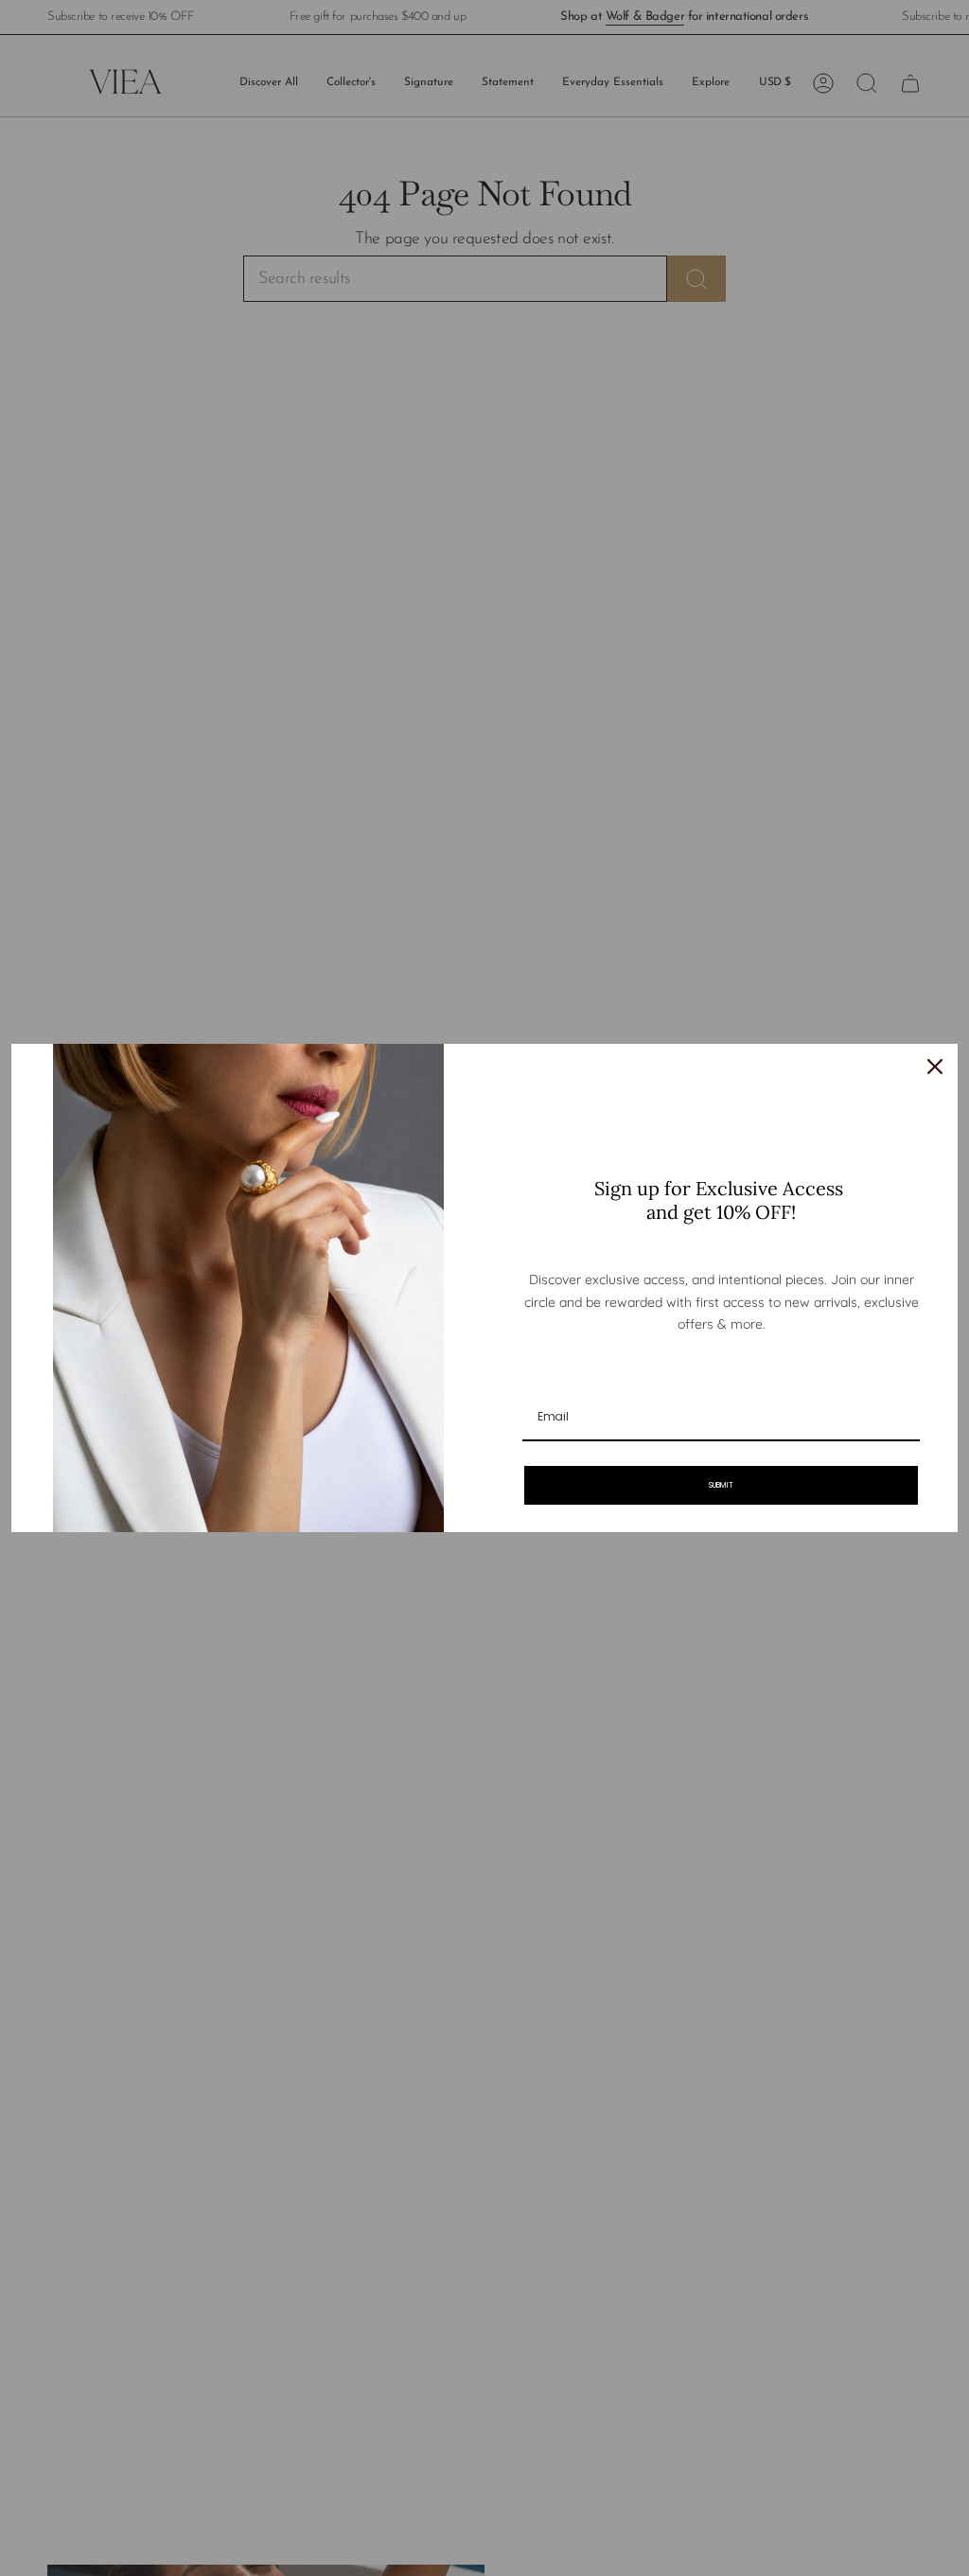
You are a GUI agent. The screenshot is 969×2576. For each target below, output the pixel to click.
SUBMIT (721, 1485)
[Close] (935, 1067)
